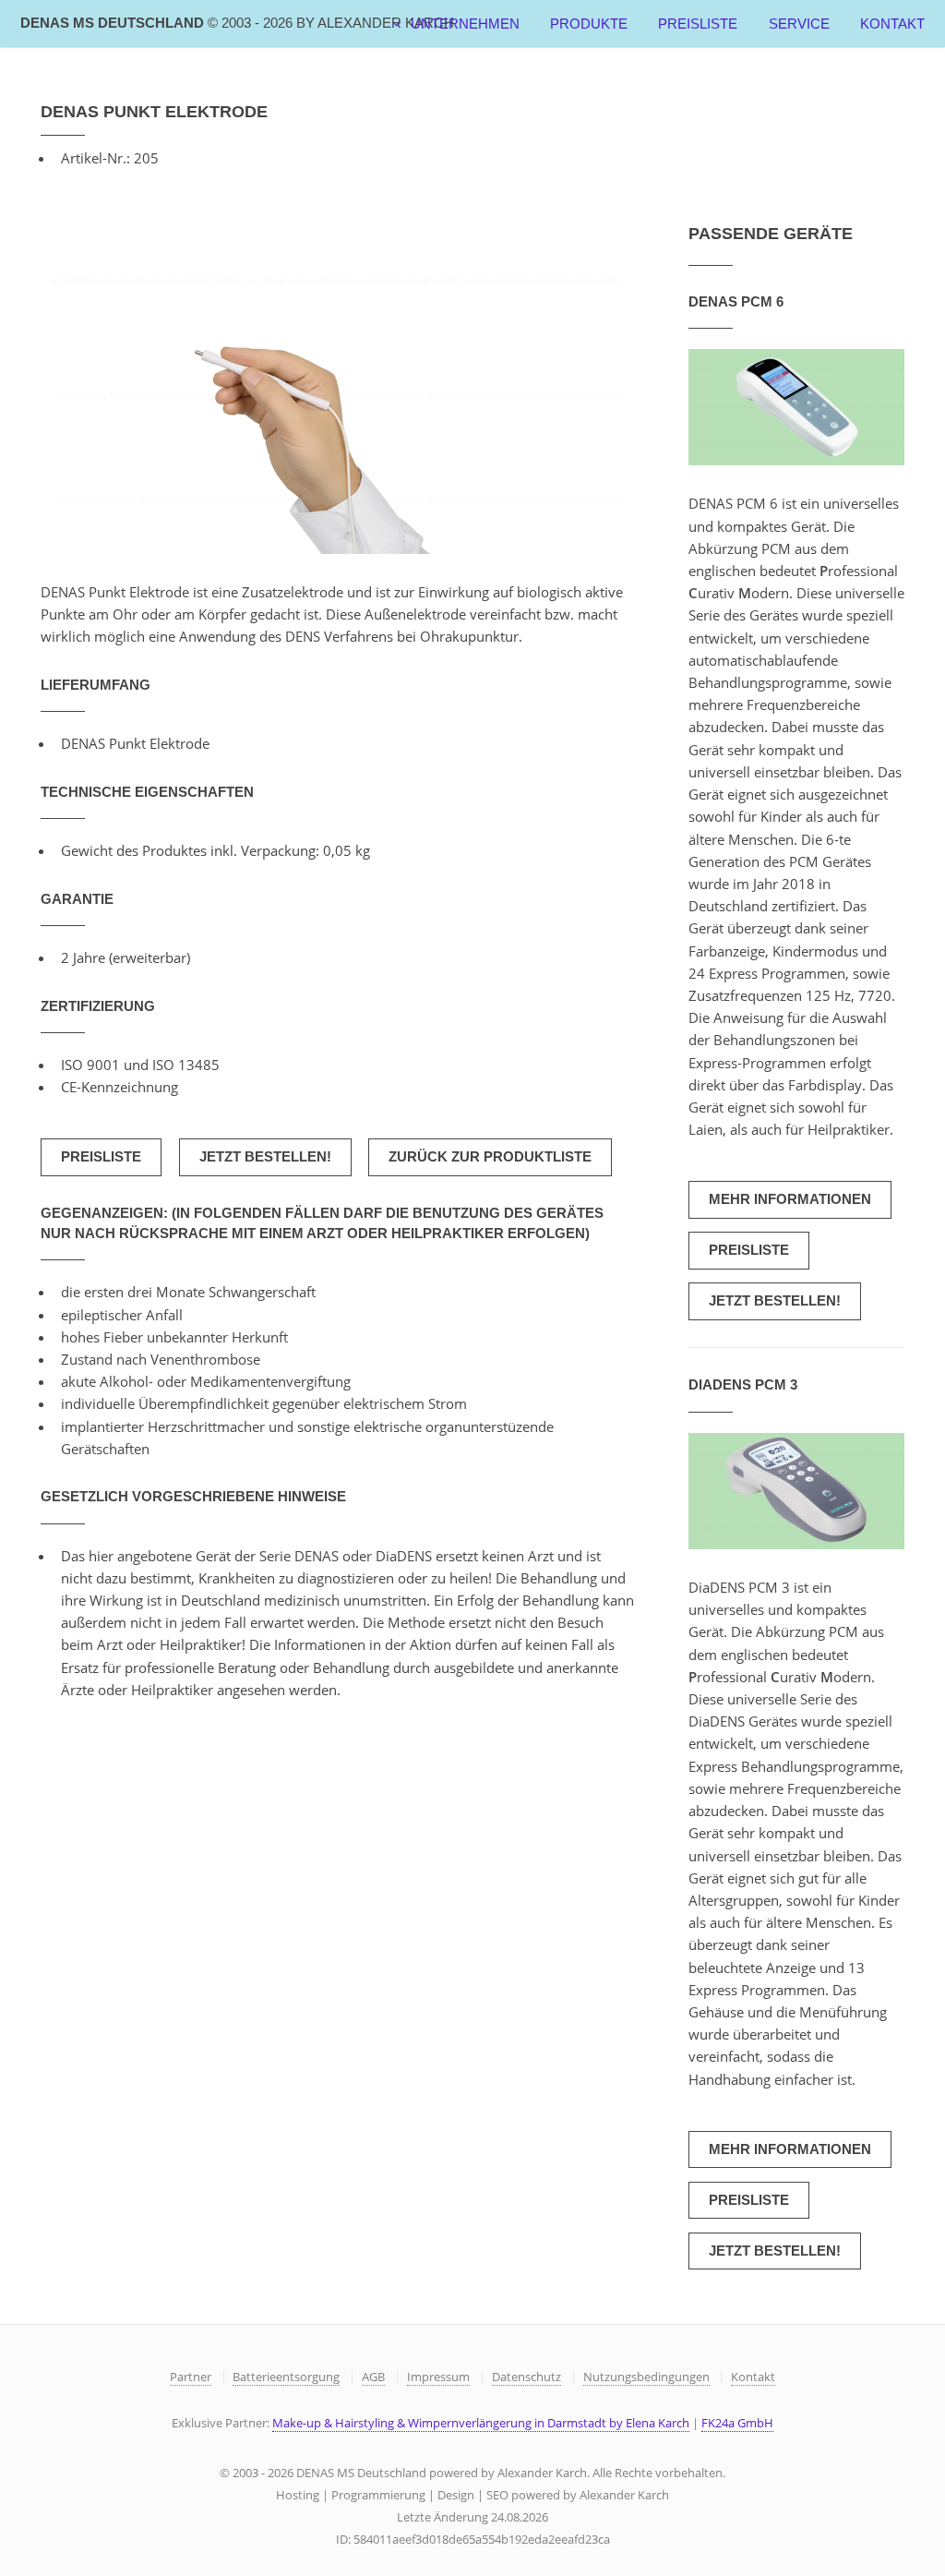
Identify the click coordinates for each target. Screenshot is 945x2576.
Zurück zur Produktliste (490, 1157)
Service (799, 24)
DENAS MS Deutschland (237, 23)
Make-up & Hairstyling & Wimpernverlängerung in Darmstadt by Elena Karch (481, 2423)
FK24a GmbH (737, 2423)
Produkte (589, 24)
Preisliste (698, 24)
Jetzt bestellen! (265, 1157)
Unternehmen (465, 24)
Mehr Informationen (790, 1199)
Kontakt (892, 24)
